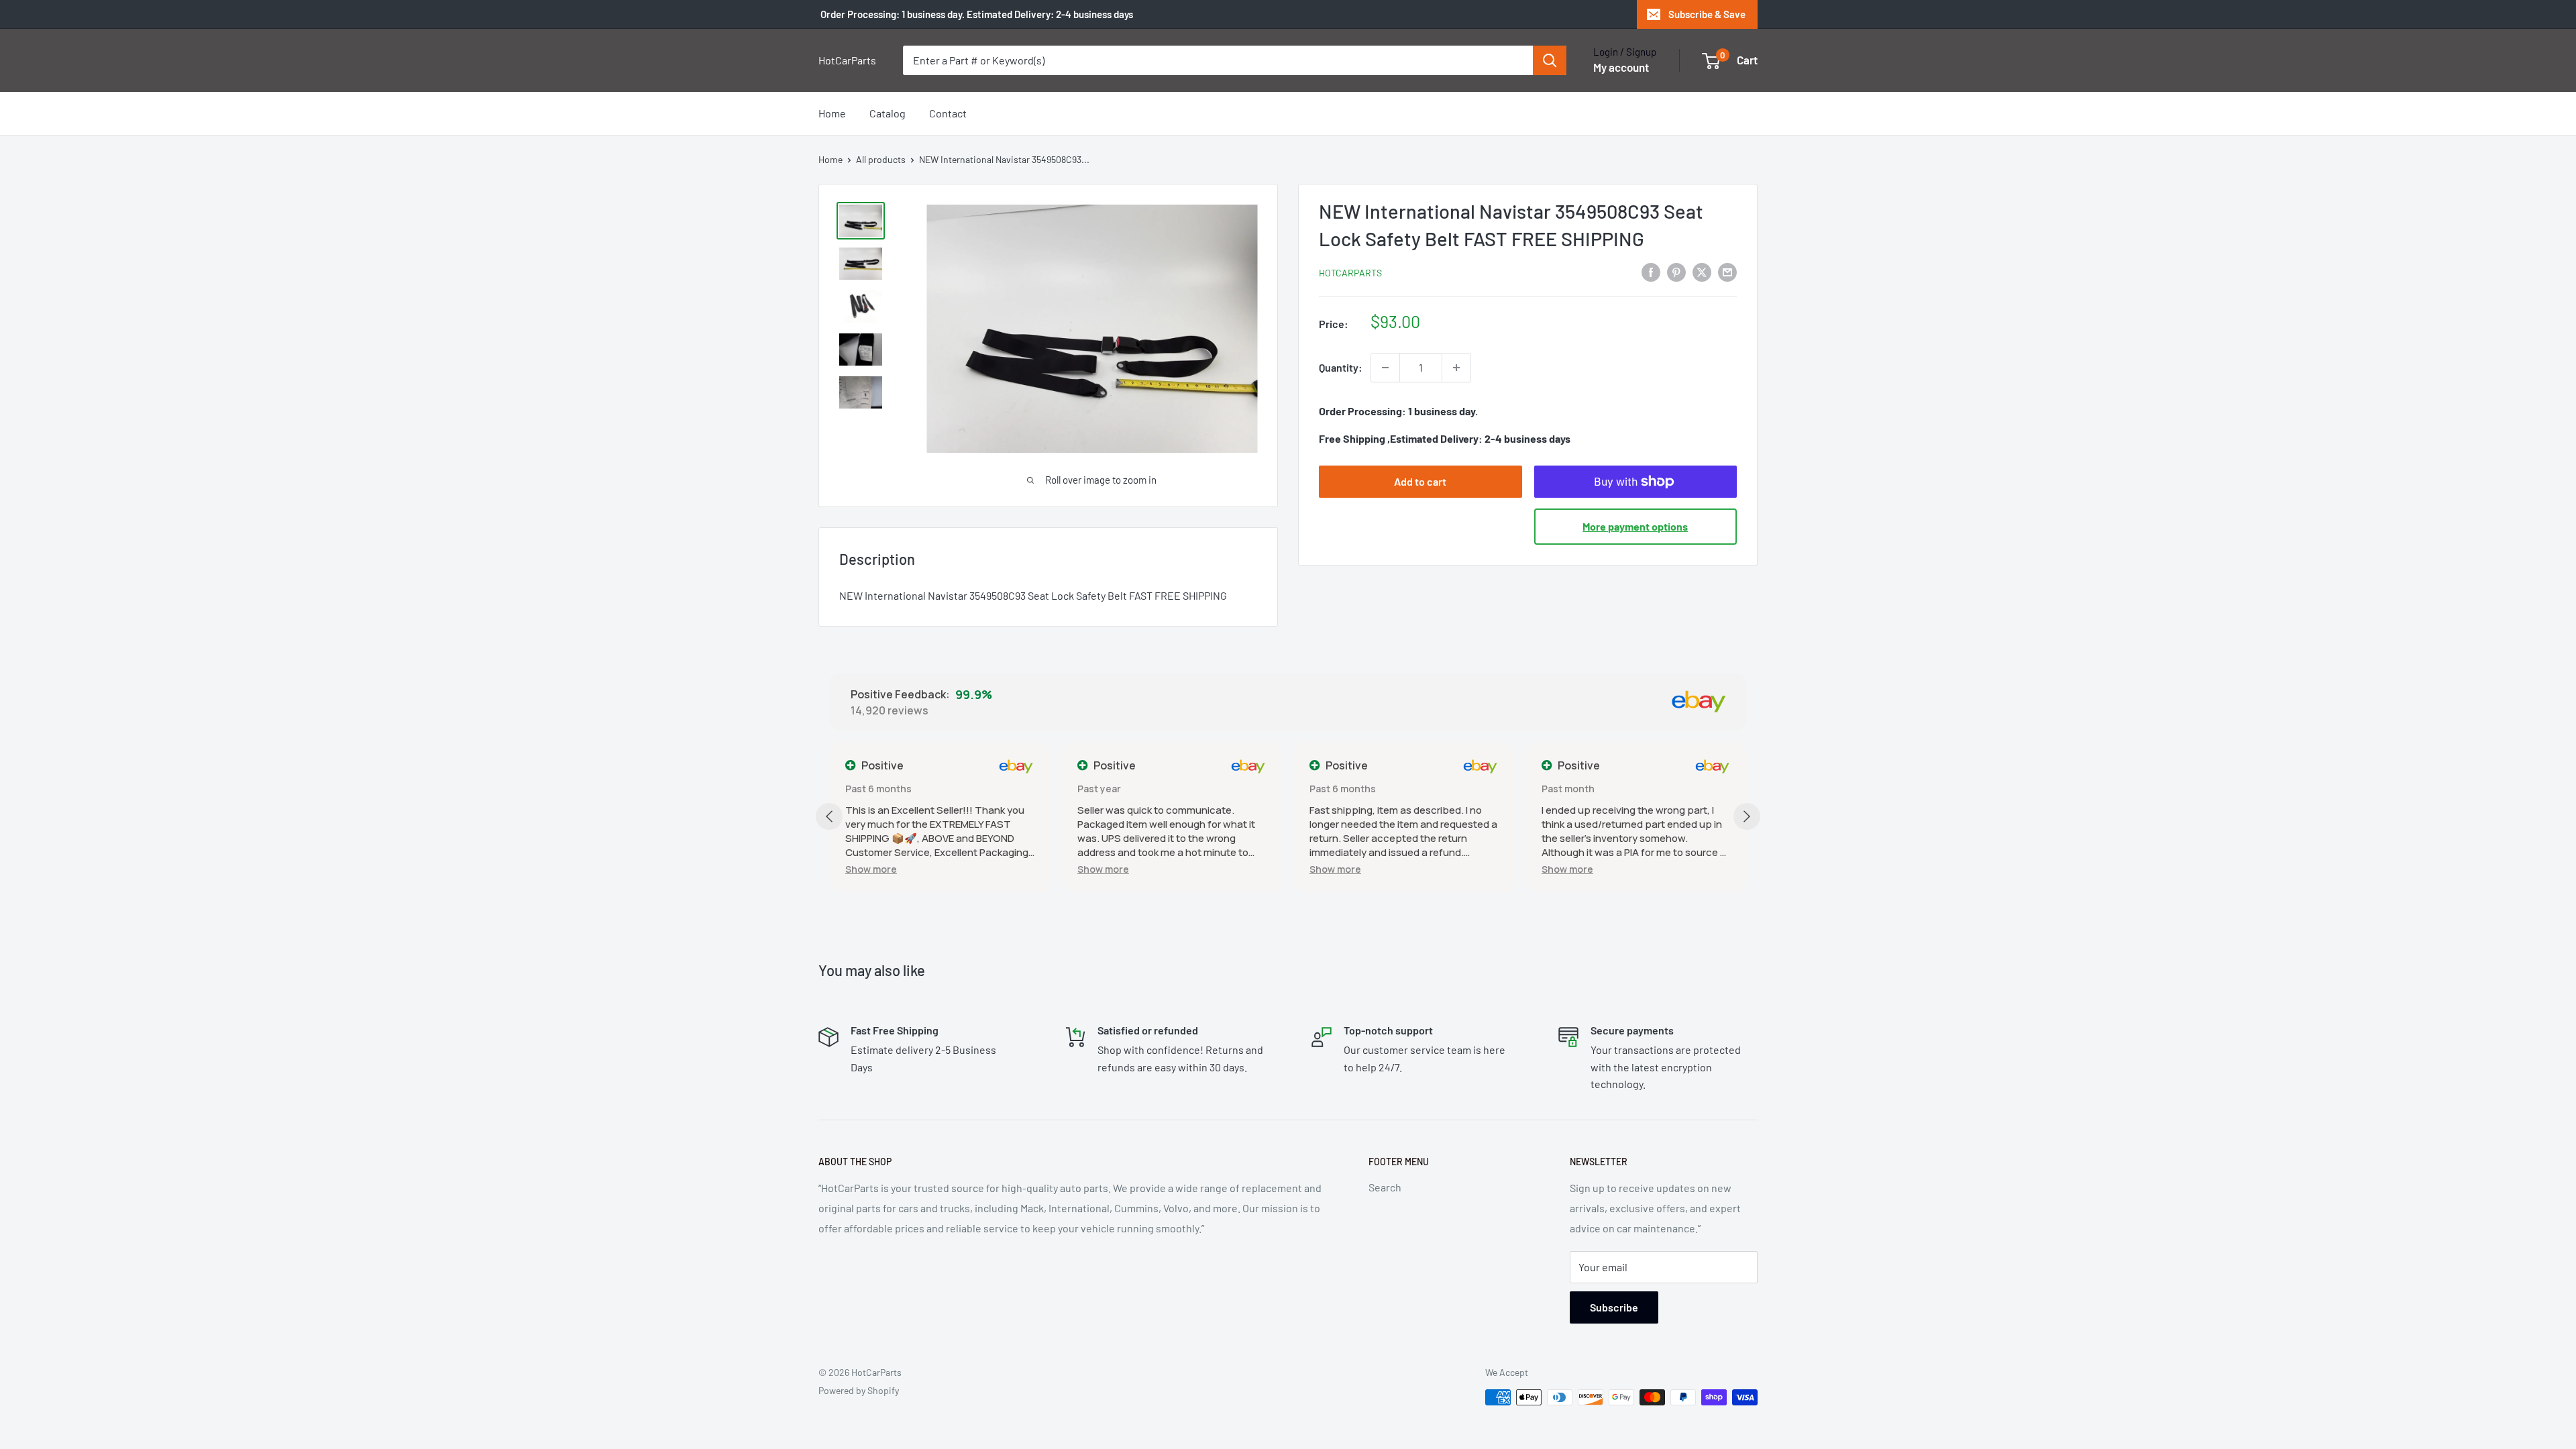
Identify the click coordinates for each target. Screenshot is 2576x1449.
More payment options (1635, 526)
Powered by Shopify (859, 1390)
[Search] (1550, 60)
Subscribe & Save (1707, 14)
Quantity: (1341, 367)
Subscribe (1614, 1307)
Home (832, 113)
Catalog (888, 113)
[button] (871, 869)
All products (881, 159)
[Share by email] (1727, 271)
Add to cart (1420, 481)
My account (1621, 67)
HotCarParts (1350, 273)
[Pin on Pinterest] (1676, 271)
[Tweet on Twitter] (1702, 271)
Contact (948, 113)
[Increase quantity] (1456, 368)
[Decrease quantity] (1385, 368)
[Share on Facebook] (1651, 271)
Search (1385, 1187)
